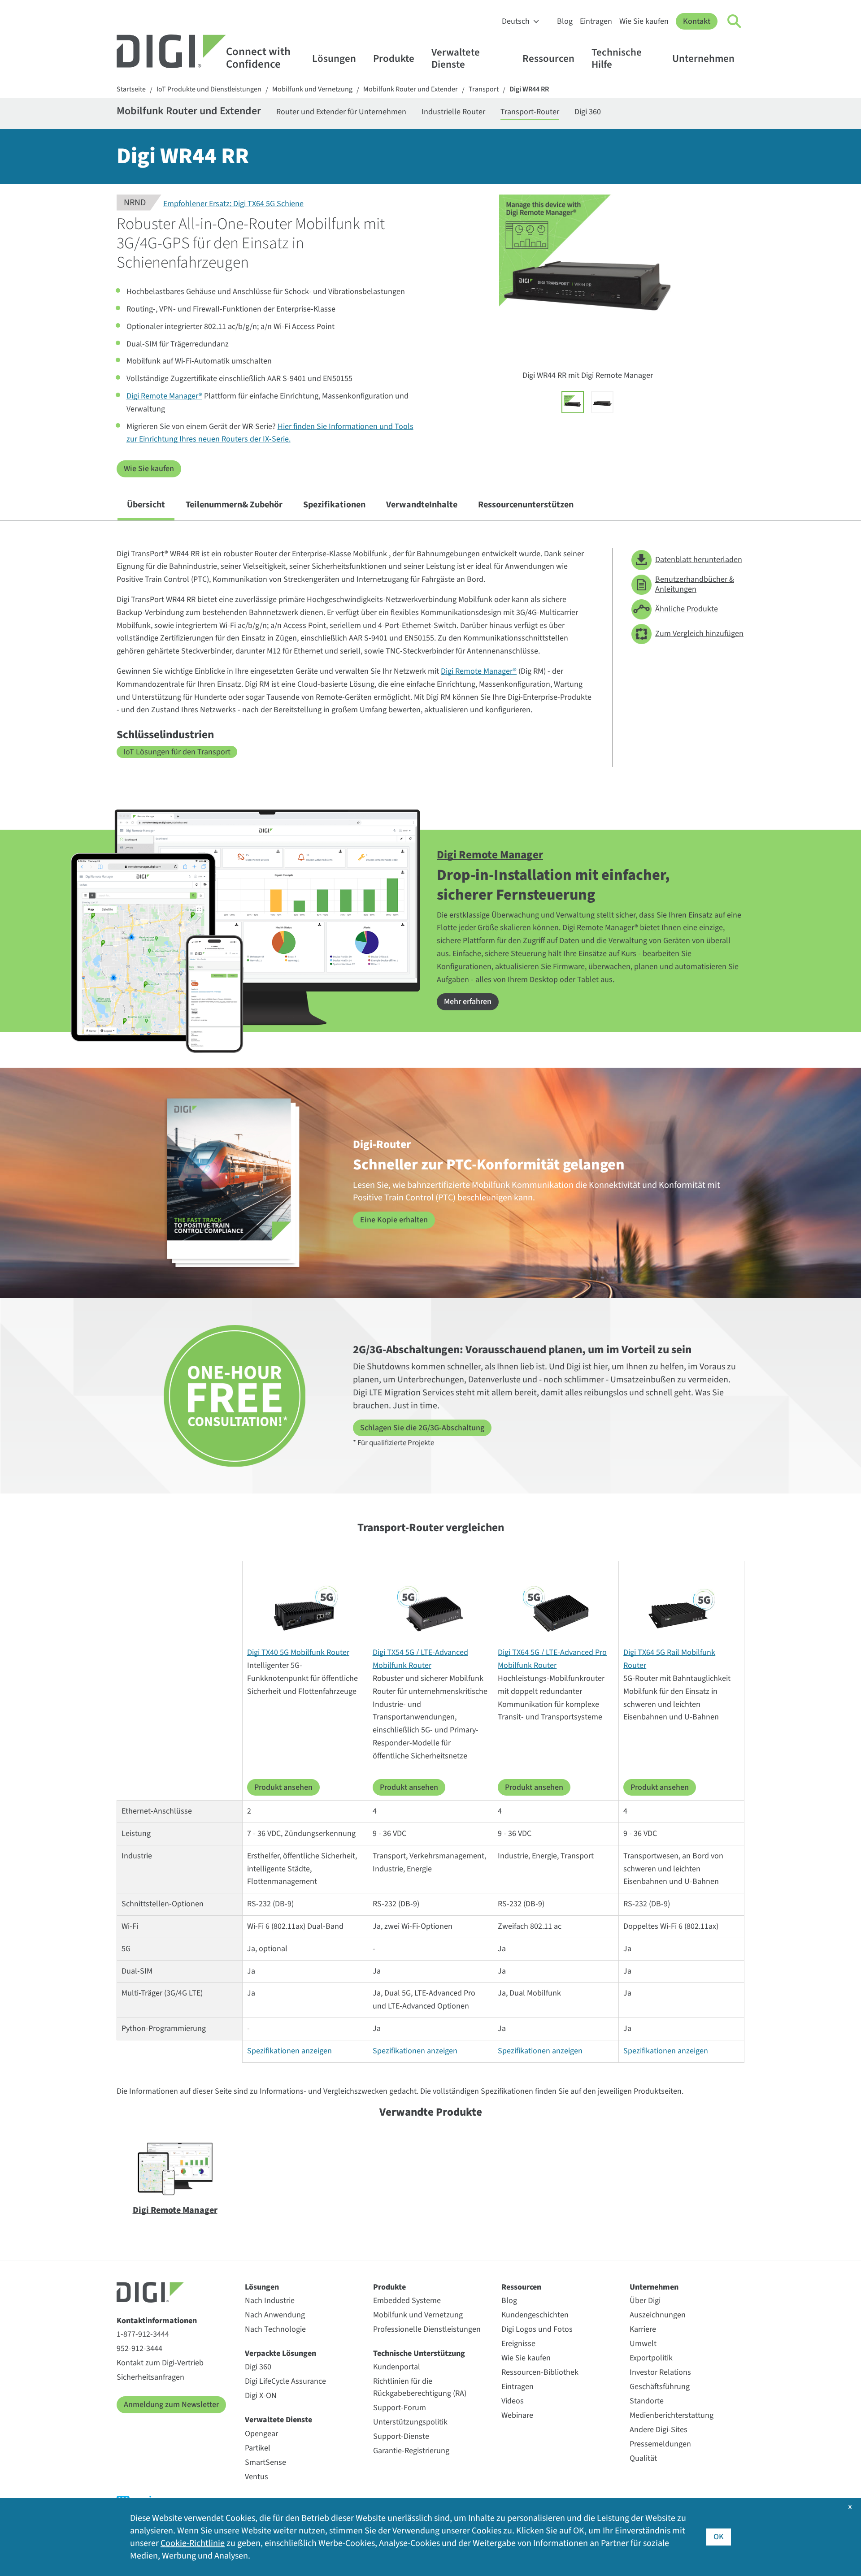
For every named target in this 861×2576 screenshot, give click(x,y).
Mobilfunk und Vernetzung (312, 89)
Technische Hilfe (617, 58)
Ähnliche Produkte (687, 609)
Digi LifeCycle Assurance (285, 2381)
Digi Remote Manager (490, 855)
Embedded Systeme (407, 2301)
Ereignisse (518, 2344)
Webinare (517, 2415)
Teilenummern (234, 505)
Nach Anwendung (275, 2315)
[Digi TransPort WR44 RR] (602, 402)
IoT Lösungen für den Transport (177, 752)
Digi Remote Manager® (164, 396)
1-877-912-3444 (143, 2334)
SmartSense (265, 2462)
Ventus (257, 2477)
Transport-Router (530, 112)
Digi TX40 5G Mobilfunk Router (298, 1652)
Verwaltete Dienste (456, 58)
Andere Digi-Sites (659, 2430)
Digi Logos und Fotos (537, 2329)
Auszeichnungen (658, 2315)
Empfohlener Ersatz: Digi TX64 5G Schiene (233, 204)
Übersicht (146, 505)
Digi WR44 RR (529, 89)
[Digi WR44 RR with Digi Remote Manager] (573, 402)
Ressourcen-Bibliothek (540, 2372)
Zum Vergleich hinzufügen (699, 634)
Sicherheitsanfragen (150, 2377)
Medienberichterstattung (672, 2415)
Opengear (261, 2434)
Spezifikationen (334, 505)
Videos (513, 2401)
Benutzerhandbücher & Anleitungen (695, 584)
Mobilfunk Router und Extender (411, 89)
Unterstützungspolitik (410, 2422)
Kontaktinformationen (157, 2321)
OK (719, 2537)
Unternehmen (703, 58)
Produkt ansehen (283, 1787)
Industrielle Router (453, 112)
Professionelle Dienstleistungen (427, 2329)
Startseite (131, 89)
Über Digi (645, 2301)
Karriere (643, 2329)
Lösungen (334, 58)
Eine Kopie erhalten (394, 1220)
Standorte (647, 2401)
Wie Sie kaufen (644, 21)
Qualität (643, 2458)
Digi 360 (588, 112)
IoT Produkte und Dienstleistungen (209, 89)
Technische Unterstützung (419, 2353)
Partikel (258, 2448)
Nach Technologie (275, 2329)
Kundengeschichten (535, 2315)
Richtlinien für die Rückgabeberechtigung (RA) (420, 2387)
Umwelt (643, 2344)
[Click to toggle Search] (735, 22)
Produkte (394, 58)
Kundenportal (397, 2367)
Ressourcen (548, 58)
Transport (484, 89)
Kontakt (697, 21)
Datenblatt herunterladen (699, 560)
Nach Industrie (270, 2301)
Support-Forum (400, 2408)
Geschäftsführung (660, 2387)
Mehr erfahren (468, 1002)
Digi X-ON (261, 2396)
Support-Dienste (401, 2436)
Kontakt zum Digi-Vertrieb (160, 2363)
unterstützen (526, 505)
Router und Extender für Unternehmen (341, 112)
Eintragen (596, 21)
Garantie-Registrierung (411, 2451)
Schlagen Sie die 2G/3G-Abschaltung (422, 1428)
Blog (565, 21)
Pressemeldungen (660, 2444)
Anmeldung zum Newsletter (171, 2405)
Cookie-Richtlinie (193, 2543)
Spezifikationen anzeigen (289, 2051)
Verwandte (422, 505)
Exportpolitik (651, 2358)
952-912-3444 (139, 2349)
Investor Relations (660, 2372)
